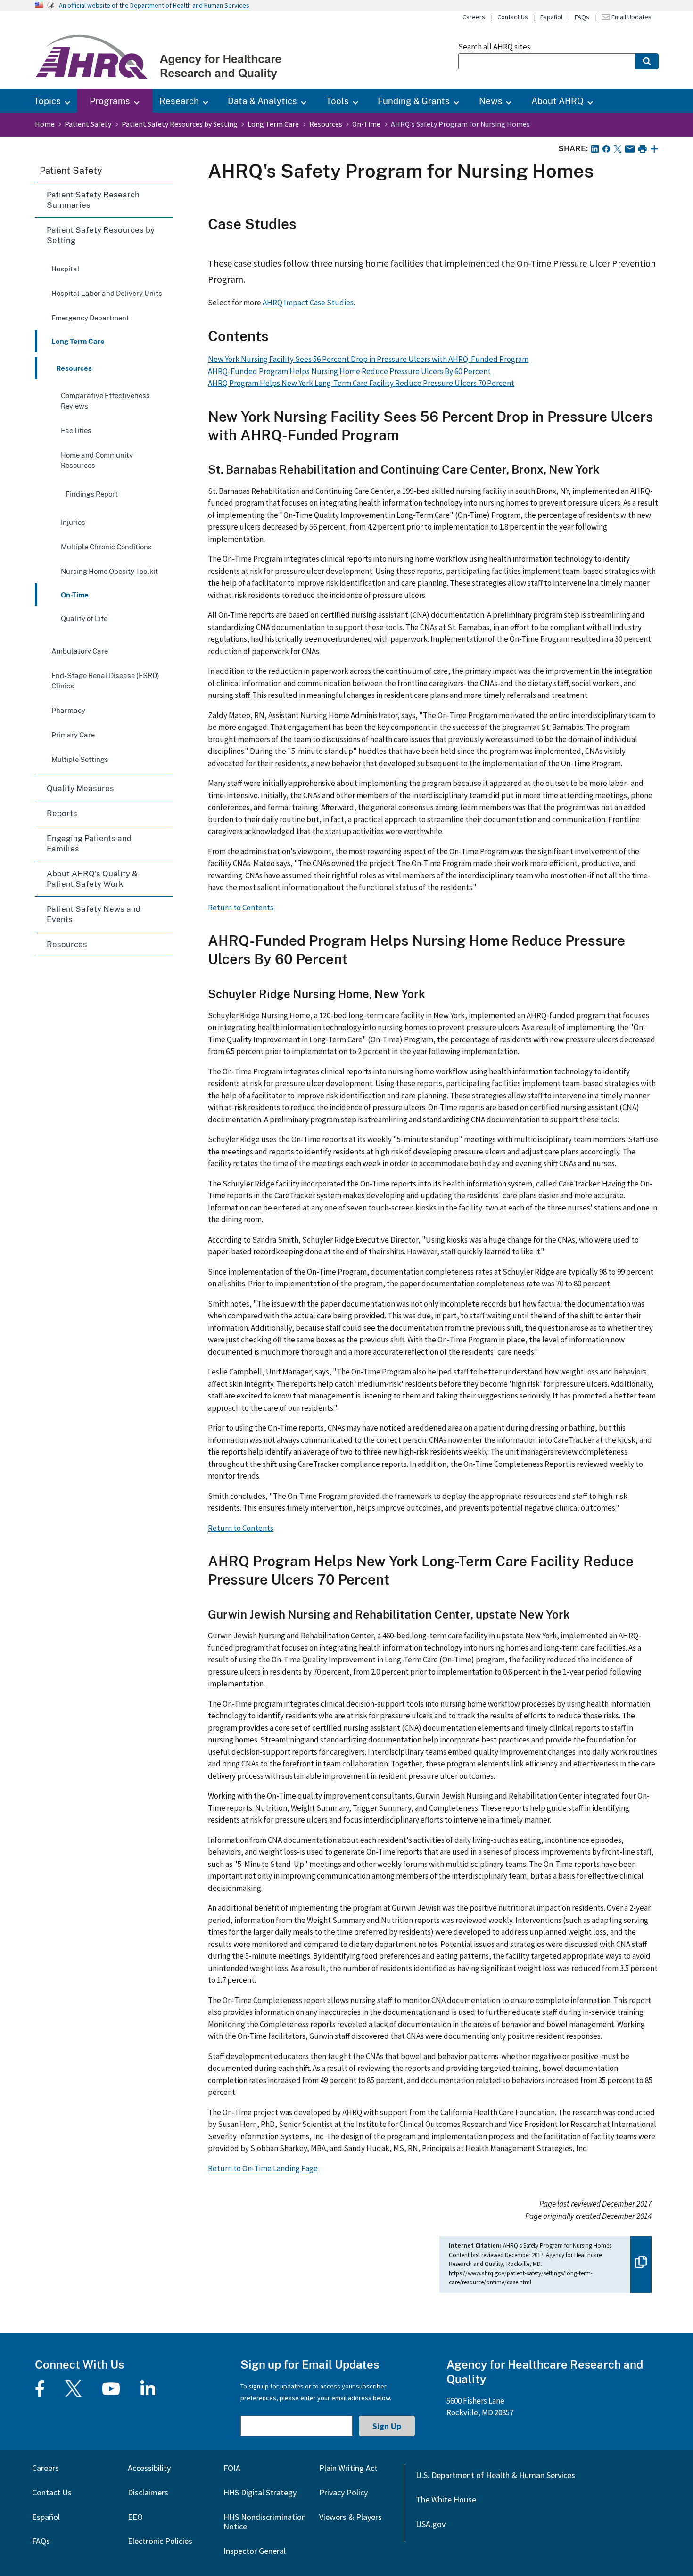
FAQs (582, 17)
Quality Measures (80, 788)
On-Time (366, 124)
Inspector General (255, 2551)
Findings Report (92, 494)
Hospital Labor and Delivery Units (107, 293)
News (491, 101)
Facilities (76, 430)
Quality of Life (84, 618)
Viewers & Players (351, 2517)
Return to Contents (241, 908)
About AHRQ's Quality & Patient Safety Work (92, 879)
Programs (110, 101)
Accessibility (149, 2468)
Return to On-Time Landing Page (263, 2168)
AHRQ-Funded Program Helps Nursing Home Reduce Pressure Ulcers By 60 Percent (349, 371)
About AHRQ (557, 101)
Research (179, 101)
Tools (338, 101)
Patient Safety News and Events (94, 914)
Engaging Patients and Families (89, 843)
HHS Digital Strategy (260, 2492)
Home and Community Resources (97, 460)
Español (551, 17)
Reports (62, 813)
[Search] (647, 61)
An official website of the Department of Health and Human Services (154, 5)
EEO (135, 2517)
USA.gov (431, 2524)
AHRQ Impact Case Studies (308, 303)
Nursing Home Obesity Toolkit (109, 571)
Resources (326, 124)
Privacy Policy (343, 2492)
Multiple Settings (80, 759)
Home (45, 124)
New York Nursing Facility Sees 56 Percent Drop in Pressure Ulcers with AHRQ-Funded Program (368, 359)
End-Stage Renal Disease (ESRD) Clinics (105, 680)
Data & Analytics (262, 101)
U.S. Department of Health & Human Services (495, 2475)
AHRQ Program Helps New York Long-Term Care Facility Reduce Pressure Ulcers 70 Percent (361, 383)
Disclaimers (148, 2492)
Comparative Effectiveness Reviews (105, 401)
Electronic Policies (160, 2541)
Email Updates (631, 17)
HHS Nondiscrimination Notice (265, 2522)
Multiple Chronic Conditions (106, 547)
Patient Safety (88, 124)
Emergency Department (90, 318)
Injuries (73, 522)
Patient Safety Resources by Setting (180, 124)
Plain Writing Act (348, 2468)
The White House (446, 2499)
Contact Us (513, 17)
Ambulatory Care (80, 651)
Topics (47, 101)
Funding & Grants (414, 101)
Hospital (66, 269)
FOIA (232, 2468)
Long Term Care (273, 124)
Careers (474, 17)
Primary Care (73, 735)
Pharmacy (68, 710)
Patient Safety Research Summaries (93, 200)
